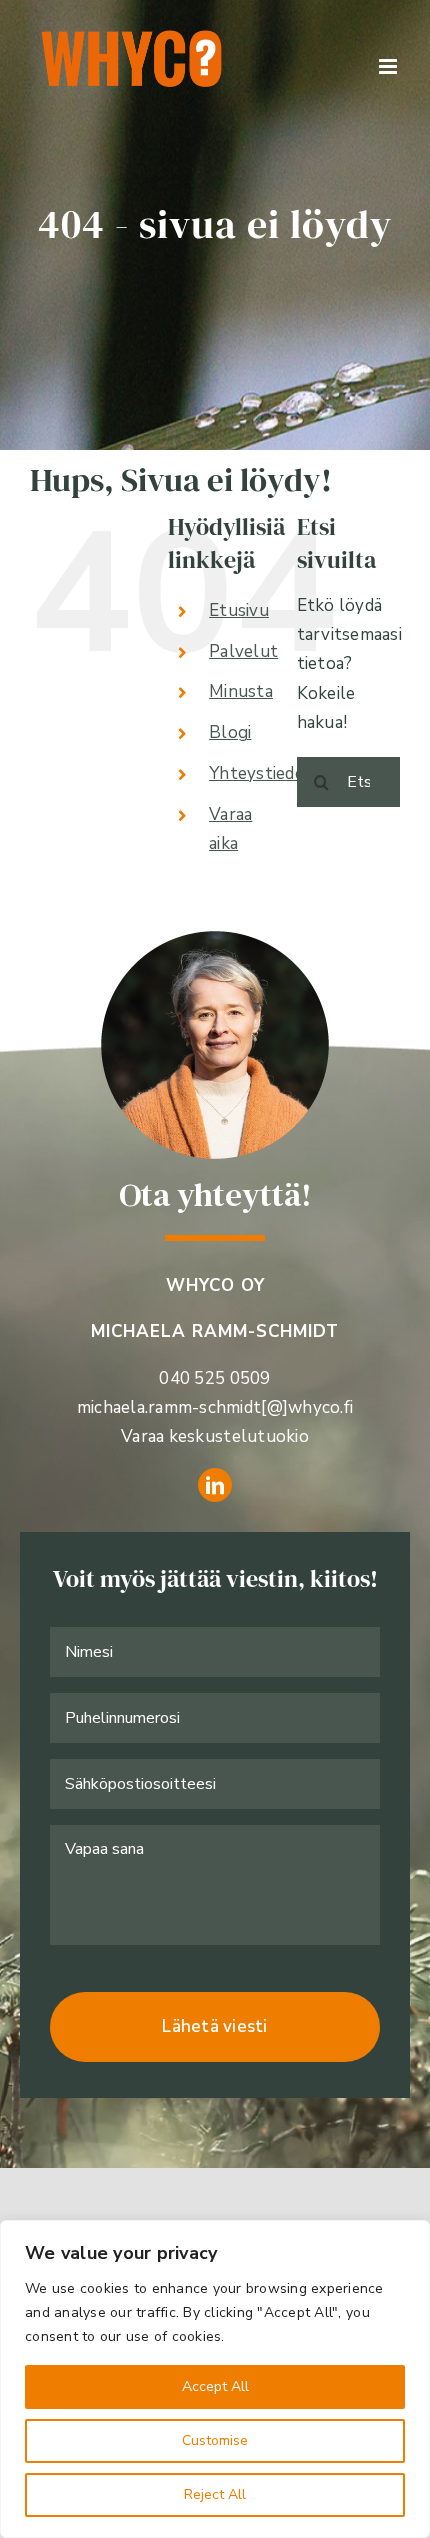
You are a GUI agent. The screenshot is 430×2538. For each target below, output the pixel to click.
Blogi (230, 732)
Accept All (215, 2386)
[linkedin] (215, 1485)
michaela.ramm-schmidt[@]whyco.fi (215, 1407)
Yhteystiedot (261, 773)
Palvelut (243, 651)
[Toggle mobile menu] (389, 67)
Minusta (241, 691)
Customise (215, 2440)
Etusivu (239, 610)
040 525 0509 (214, 1378)
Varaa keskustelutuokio (215, 1436)
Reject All (215, 2494)
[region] (215, 2379)
